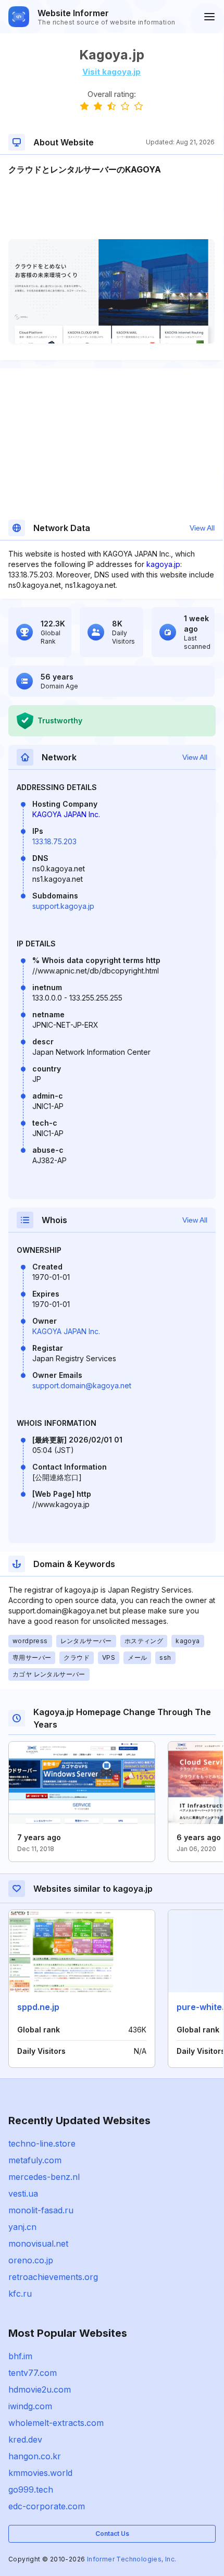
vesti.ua (23, 2193)
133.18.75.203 (54, 841)
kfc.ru (20, 2294)
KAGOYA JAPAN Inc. (66, 814)
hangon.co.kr (35, 2456)
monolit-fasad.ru (41, 2210)
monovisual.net (38, 2244)
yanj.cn (22, 2227)
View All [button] (202, 528)
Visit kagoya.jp (111, 72)
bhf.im (20, 2356)
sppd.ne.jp (38, 2007)
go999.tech (31, 2489)
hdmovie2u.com (40, 2389)
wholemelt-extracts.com (56, 2423)
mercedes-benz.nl (44, 2177)
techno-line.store (42, 2143)
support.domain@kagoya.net (82, 1385)
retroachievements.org (53, 2277)
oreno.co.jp (31, 2260)
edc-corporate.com (47, 2506)
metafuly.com (35, 2160)
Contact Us (112, 2534)
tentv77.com (33, 2373)
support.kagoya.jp (63, 906)
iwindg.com (30, 2406)
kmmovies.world (40, 2473)
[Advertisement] (111, 207)
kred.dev (25, 2439)
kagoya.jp (163, 564)
